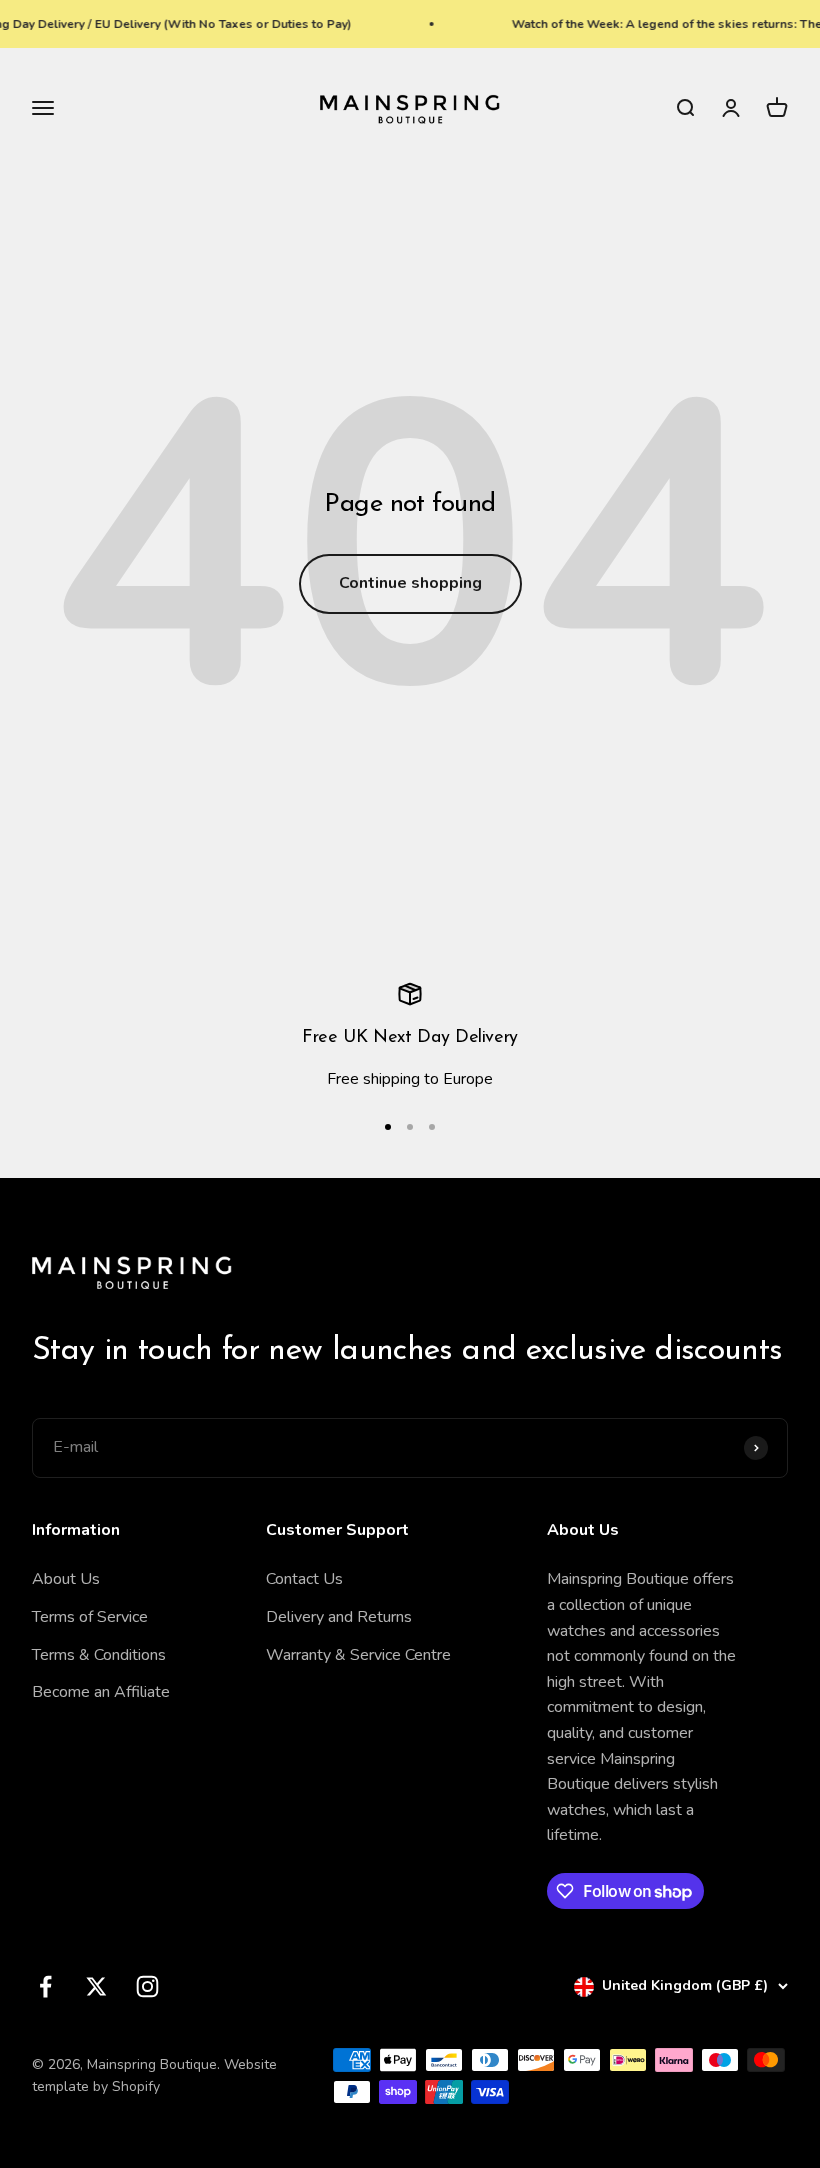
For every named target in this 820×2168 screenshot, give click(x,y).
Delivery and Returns (339, 1617)
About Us (66, 1579)
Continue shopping (410, 583)
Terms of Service (90, 1617)
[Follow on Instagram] (147, 1986)
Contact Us (304, 1579)
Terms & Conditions (99, 1655)
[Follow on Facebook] (45, 1986)
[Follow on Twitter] (96, 1986)
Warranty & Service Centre (358, 1655)
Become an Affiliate (101, 1692)
